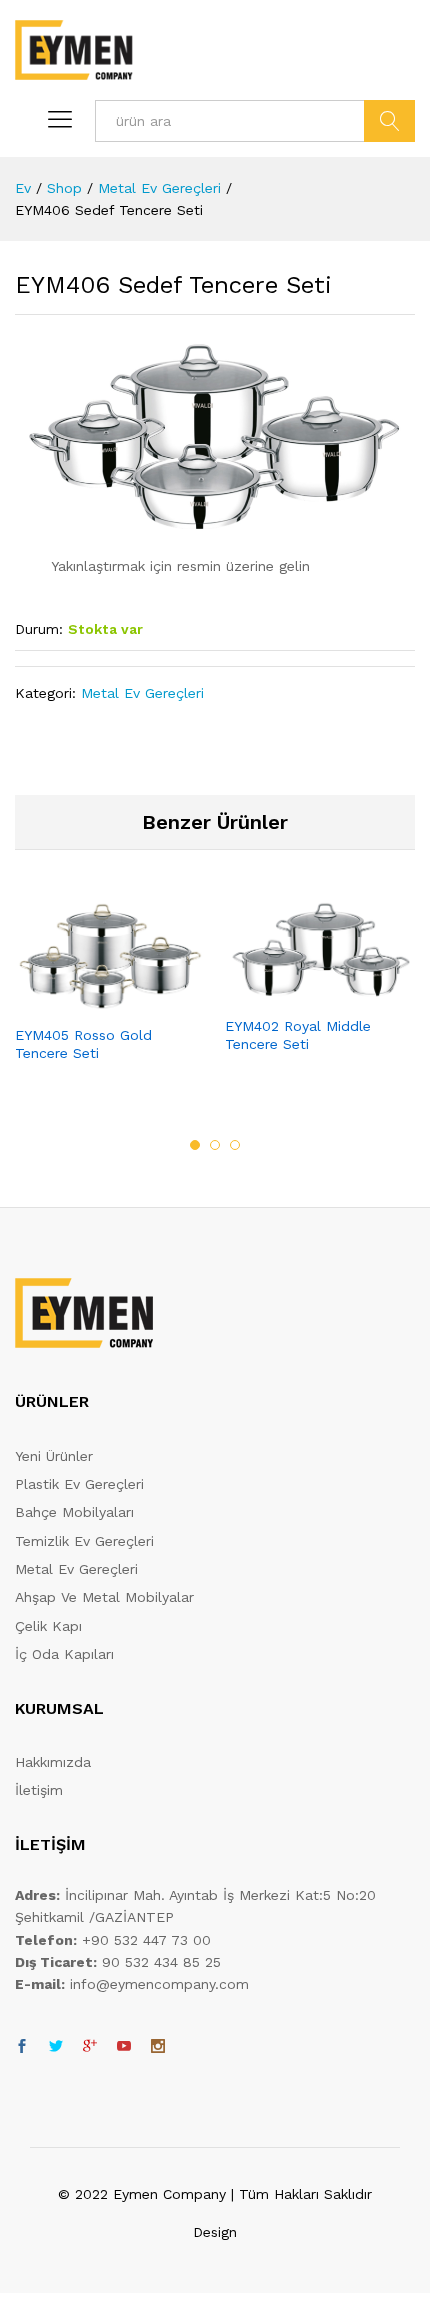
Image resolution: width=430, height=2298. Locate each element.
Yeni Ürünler (54, 1456)
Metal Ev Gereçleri (142, 693)
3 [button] (235, 1145)
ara (389, 121)
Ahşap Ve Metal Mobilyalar (104, 1597)
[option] (110, 999)
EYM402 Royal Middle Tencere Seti (298, 1035)
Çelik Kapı (48, 1626)
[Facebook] (22, 2047)
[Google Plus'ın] (90, 2047)
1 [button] (195, 1145)
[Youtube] (124, 2047)
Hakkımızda (53, 1762)
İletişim (39, 1790)
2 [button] (215, 1145)
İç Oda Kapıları (64, 1654)
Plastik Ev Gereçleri (79, 1484)
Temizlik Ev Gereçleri (84, 1541)
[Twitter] (56, 2047)
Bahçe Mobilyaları (74, 1512)
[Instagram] (158, 2047)
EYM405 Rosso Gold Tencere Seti (83, 1044)
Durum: (39, 629)
